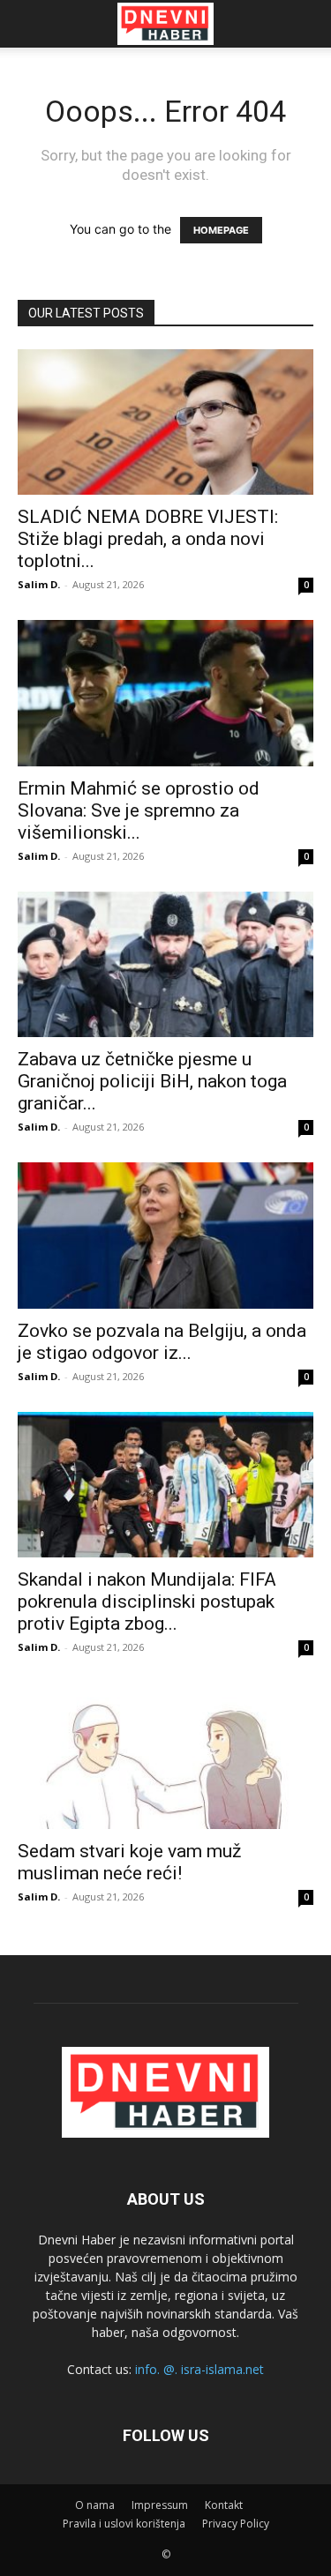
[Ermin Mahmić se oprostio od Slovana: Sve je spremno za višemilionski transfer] (165, 693)
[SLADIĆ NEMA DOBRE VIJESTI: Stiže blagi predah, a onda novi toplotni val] (165, 422)
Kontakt (224, 2505)
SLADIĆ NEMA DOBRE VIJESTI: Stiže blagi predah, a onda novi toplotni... (148, 539)
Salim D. (39, 584)
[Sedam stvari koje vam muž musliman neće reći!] (165, 1755)
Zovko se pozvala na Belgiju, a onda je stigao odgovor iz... (162, 1342)
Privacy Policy (236, 2524)
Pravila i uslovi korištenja (124, 2524)
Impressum (160, 2505)
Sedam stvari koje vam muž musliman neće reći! (129, 1862)
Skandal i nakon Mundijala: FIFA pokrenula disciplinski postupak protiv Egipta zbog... (147, 1602)
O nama (95, 2505)
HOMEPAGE (221, 230)
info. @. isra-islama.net (199, 2369)
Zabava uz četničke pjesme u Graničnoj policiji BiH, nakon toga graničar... (152, 1081)
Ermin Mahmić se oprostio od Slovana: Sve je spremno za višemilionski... (139, 810)
